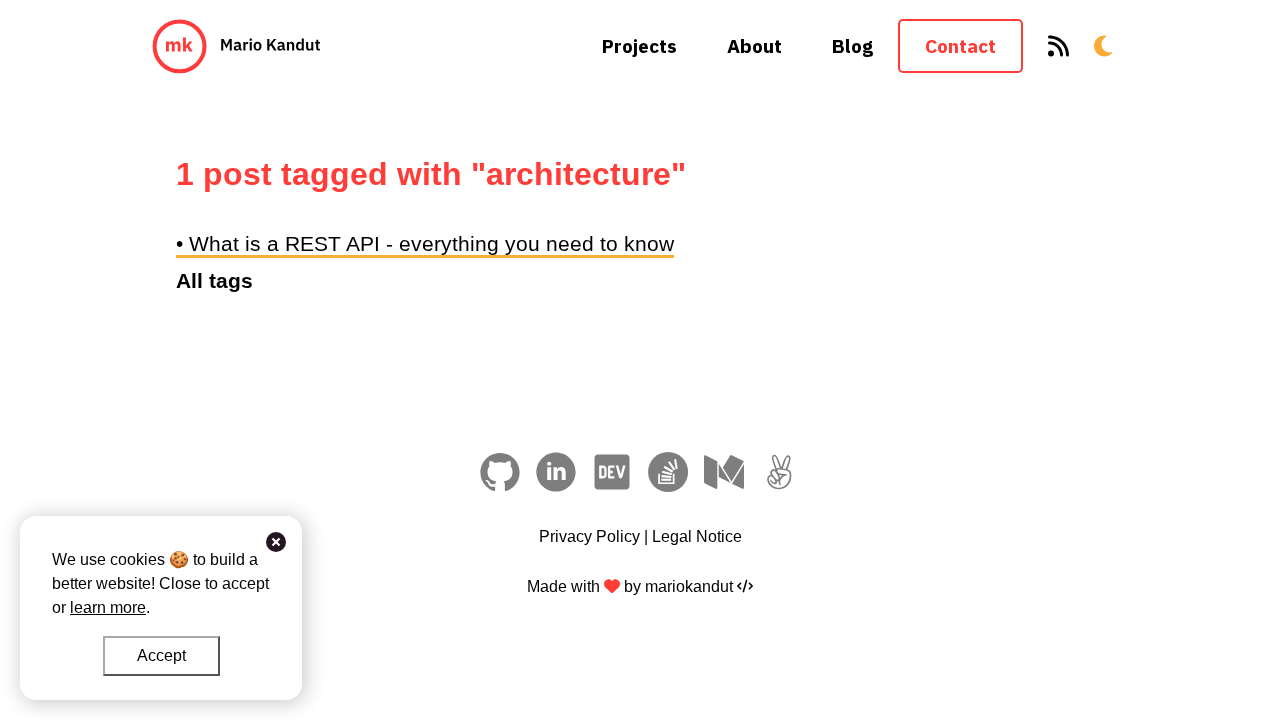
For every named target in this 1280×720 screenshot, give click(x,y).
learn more (108, 607)
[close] (276, 542)
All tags (214, 280)
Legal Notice (697, 536)
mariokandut (687, 586)
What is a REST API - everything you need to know (431, 243)
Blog (852, 45)
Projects (639, 45)
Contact (960, 45)
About (754, 45)
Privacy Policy (589, 536)
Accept (161, 655)
